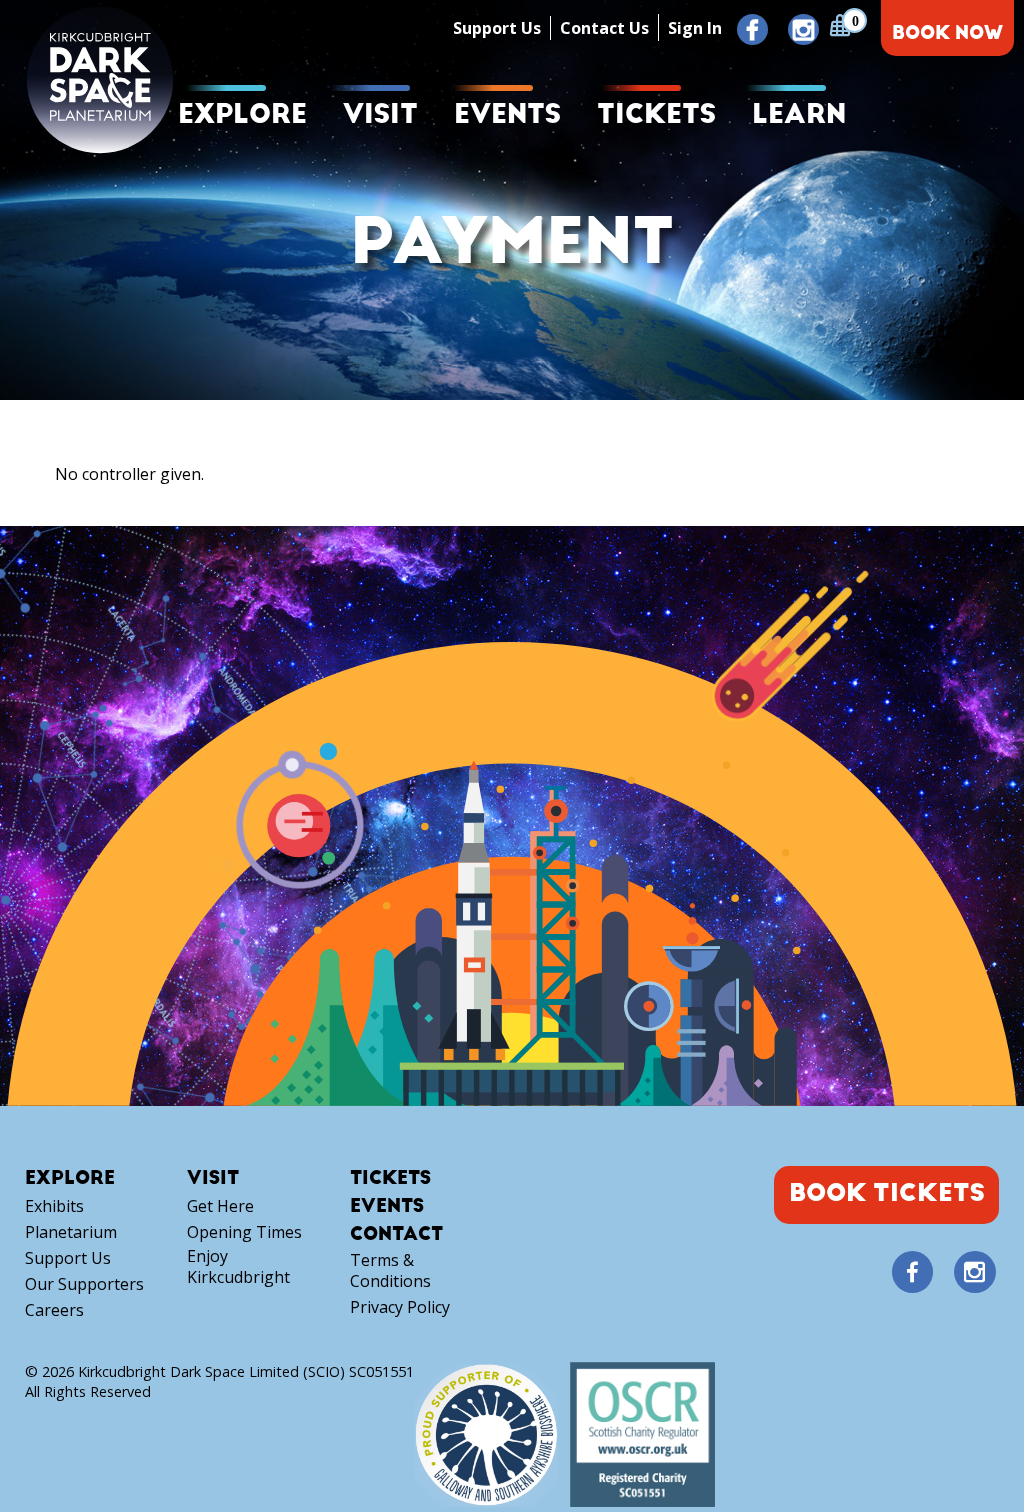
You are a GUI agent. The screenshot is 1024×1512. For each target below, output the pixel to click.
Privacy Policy (400, 1307)
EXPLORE (242, 115)
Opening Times (244, 1232)
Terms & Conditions (390, 1271)
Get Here (220, 1206)
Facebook (752, 30)
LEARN (799, 115)
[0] (840, 25)
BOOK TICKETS (887, 1193)
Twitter (943, 1273)
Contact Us (604, 28)
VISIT (380, 115)
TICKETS (656, 115)
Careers (54, 1310)
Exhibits (54, 1206)
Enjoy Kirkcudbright (238, 1267)
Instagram (803, 30)
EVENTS (507, 115)
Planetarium (71, 1232)
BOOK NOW (947, 33)
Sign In (695, 28)
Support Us (497, 28)
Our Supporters (84, 1284)
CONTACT (396, 1234)
